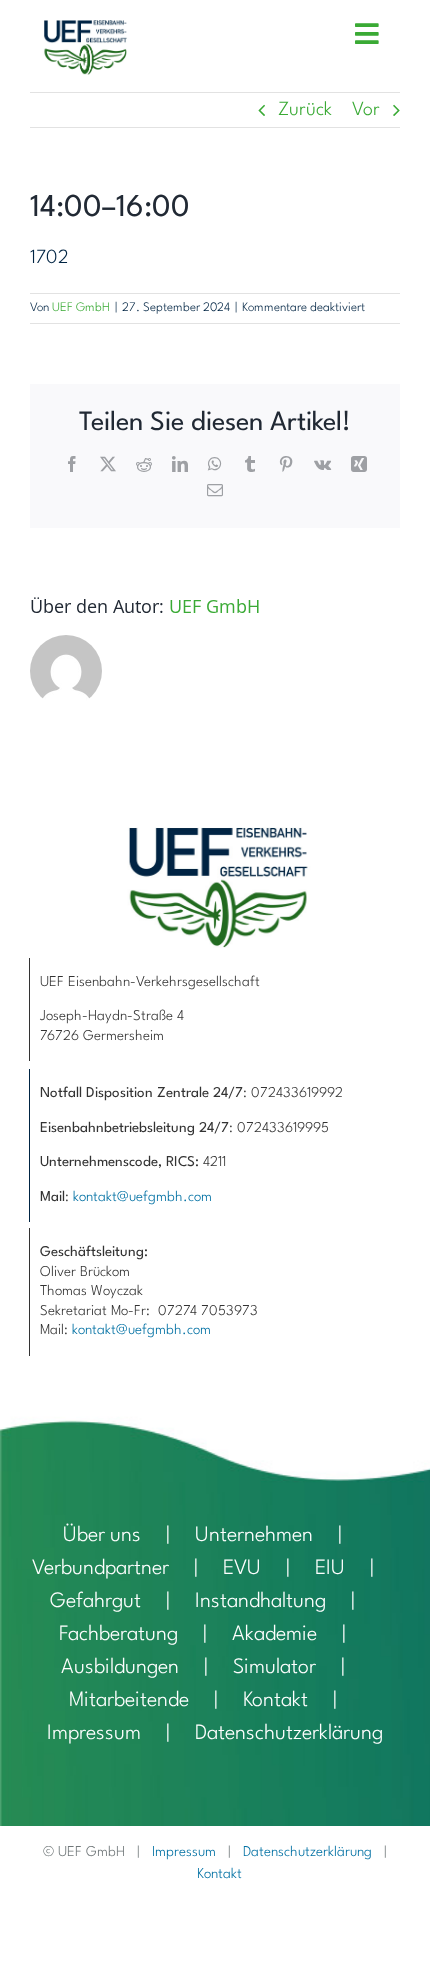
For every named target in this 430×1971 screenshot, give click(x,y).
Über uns (102, 1536)
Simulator (274, 1668)
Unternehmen (254, 1536)
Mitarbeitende (129, 1701)
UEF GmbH (81, 308)
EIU (330, 1569)
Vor (366, 110)
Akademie (274, 1635)
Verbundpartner (100, 1569)
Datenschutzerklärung (289, 1734)
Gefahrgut (95, 1602)
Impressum (94, 1734)
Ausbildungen (120, 1668)
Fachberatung (118, 1635)
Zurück (305, 110)
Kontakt (275, 1701)
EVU (242, 1569)
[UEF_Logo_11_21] (85, 30)
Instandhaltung (260, 1602)
